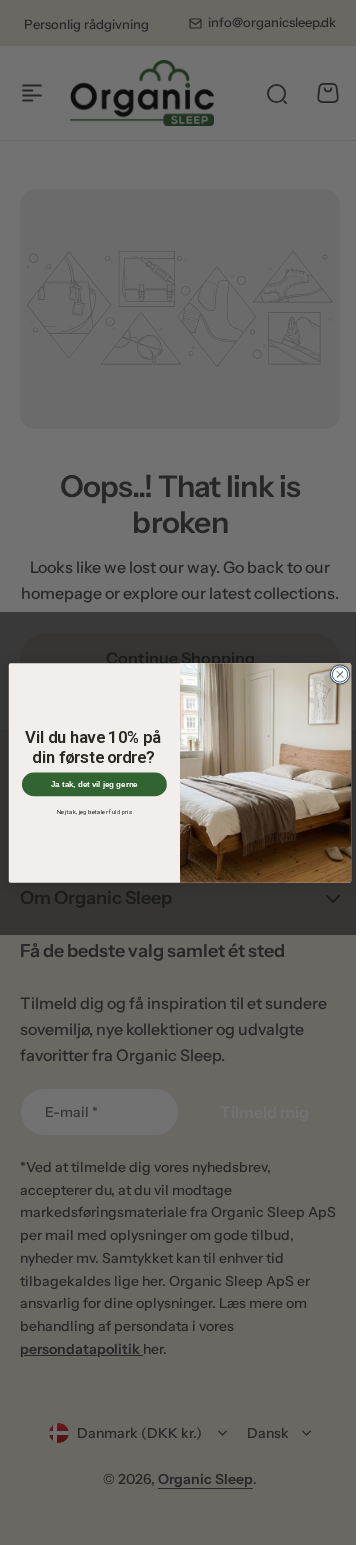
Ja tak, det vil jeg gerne (86, 783)
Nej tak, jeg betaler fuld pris (87, 810)
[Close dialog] (332, 673)
